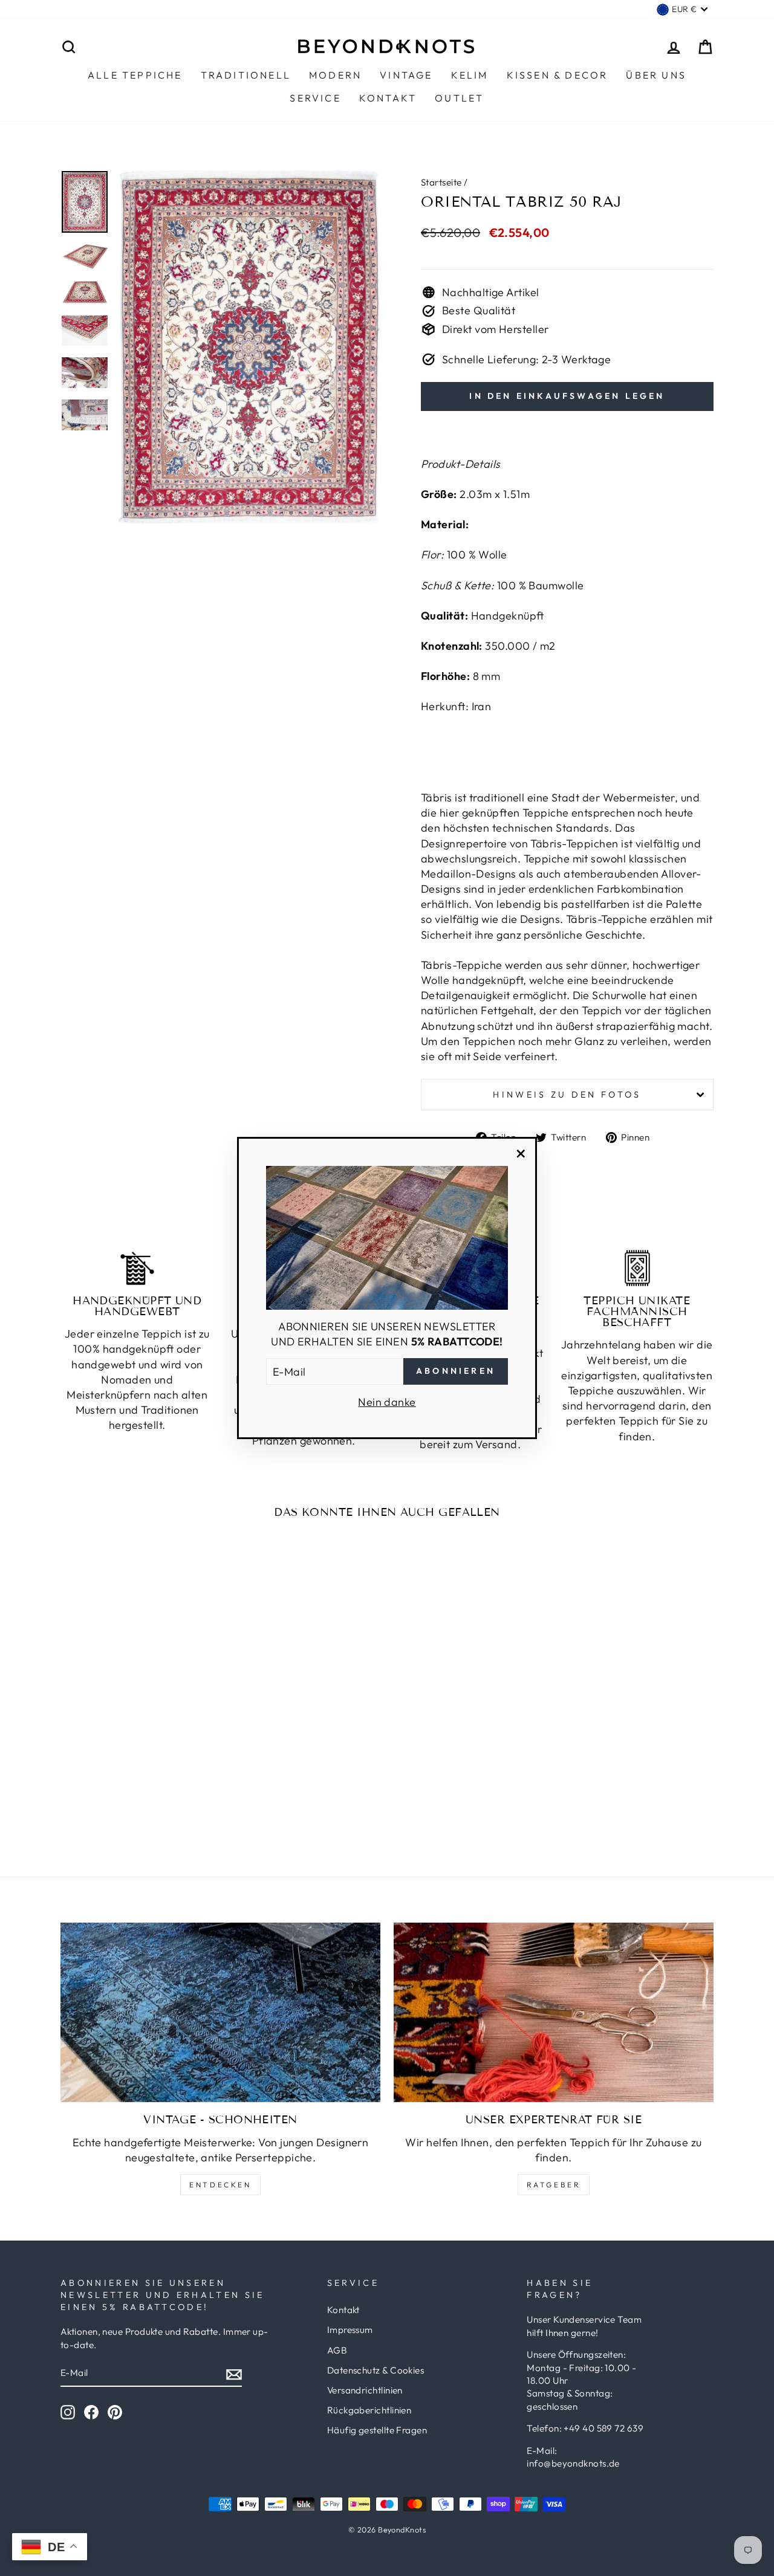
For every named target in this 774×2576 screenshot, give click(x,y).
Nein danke (387, 1402)
